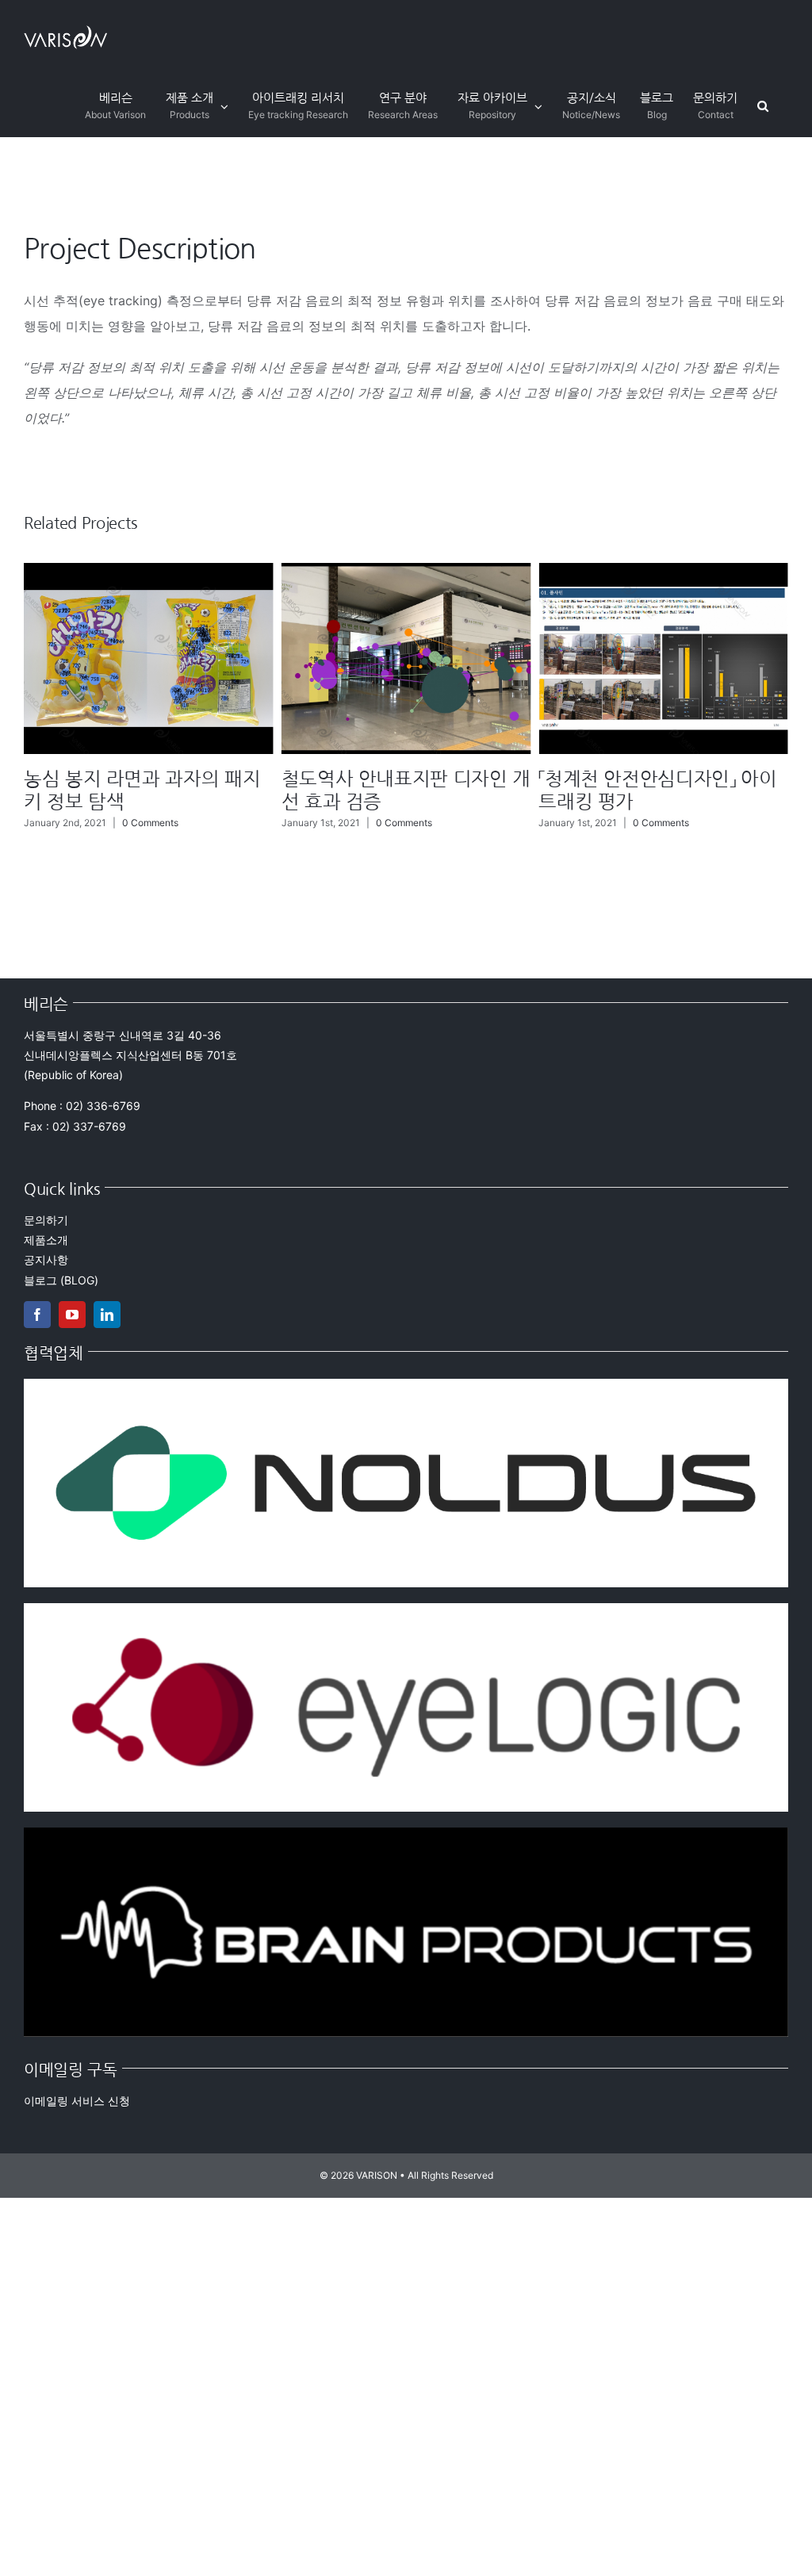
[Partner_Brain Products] (406, 1834)
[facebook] (37, 1315)
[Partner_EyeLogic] (406, 1610)
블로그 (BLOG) (61, 1280)
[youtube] (72, 1315)
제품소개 (46, 1240)
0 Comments (146, 823)
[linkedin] (107, 1315)
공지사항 (46, 1259)
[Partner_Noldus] (406, 1385)
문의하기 (46, 1220)
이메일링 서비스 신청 (77, 2101)
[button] (763, 106)
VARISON (377, 2175)
